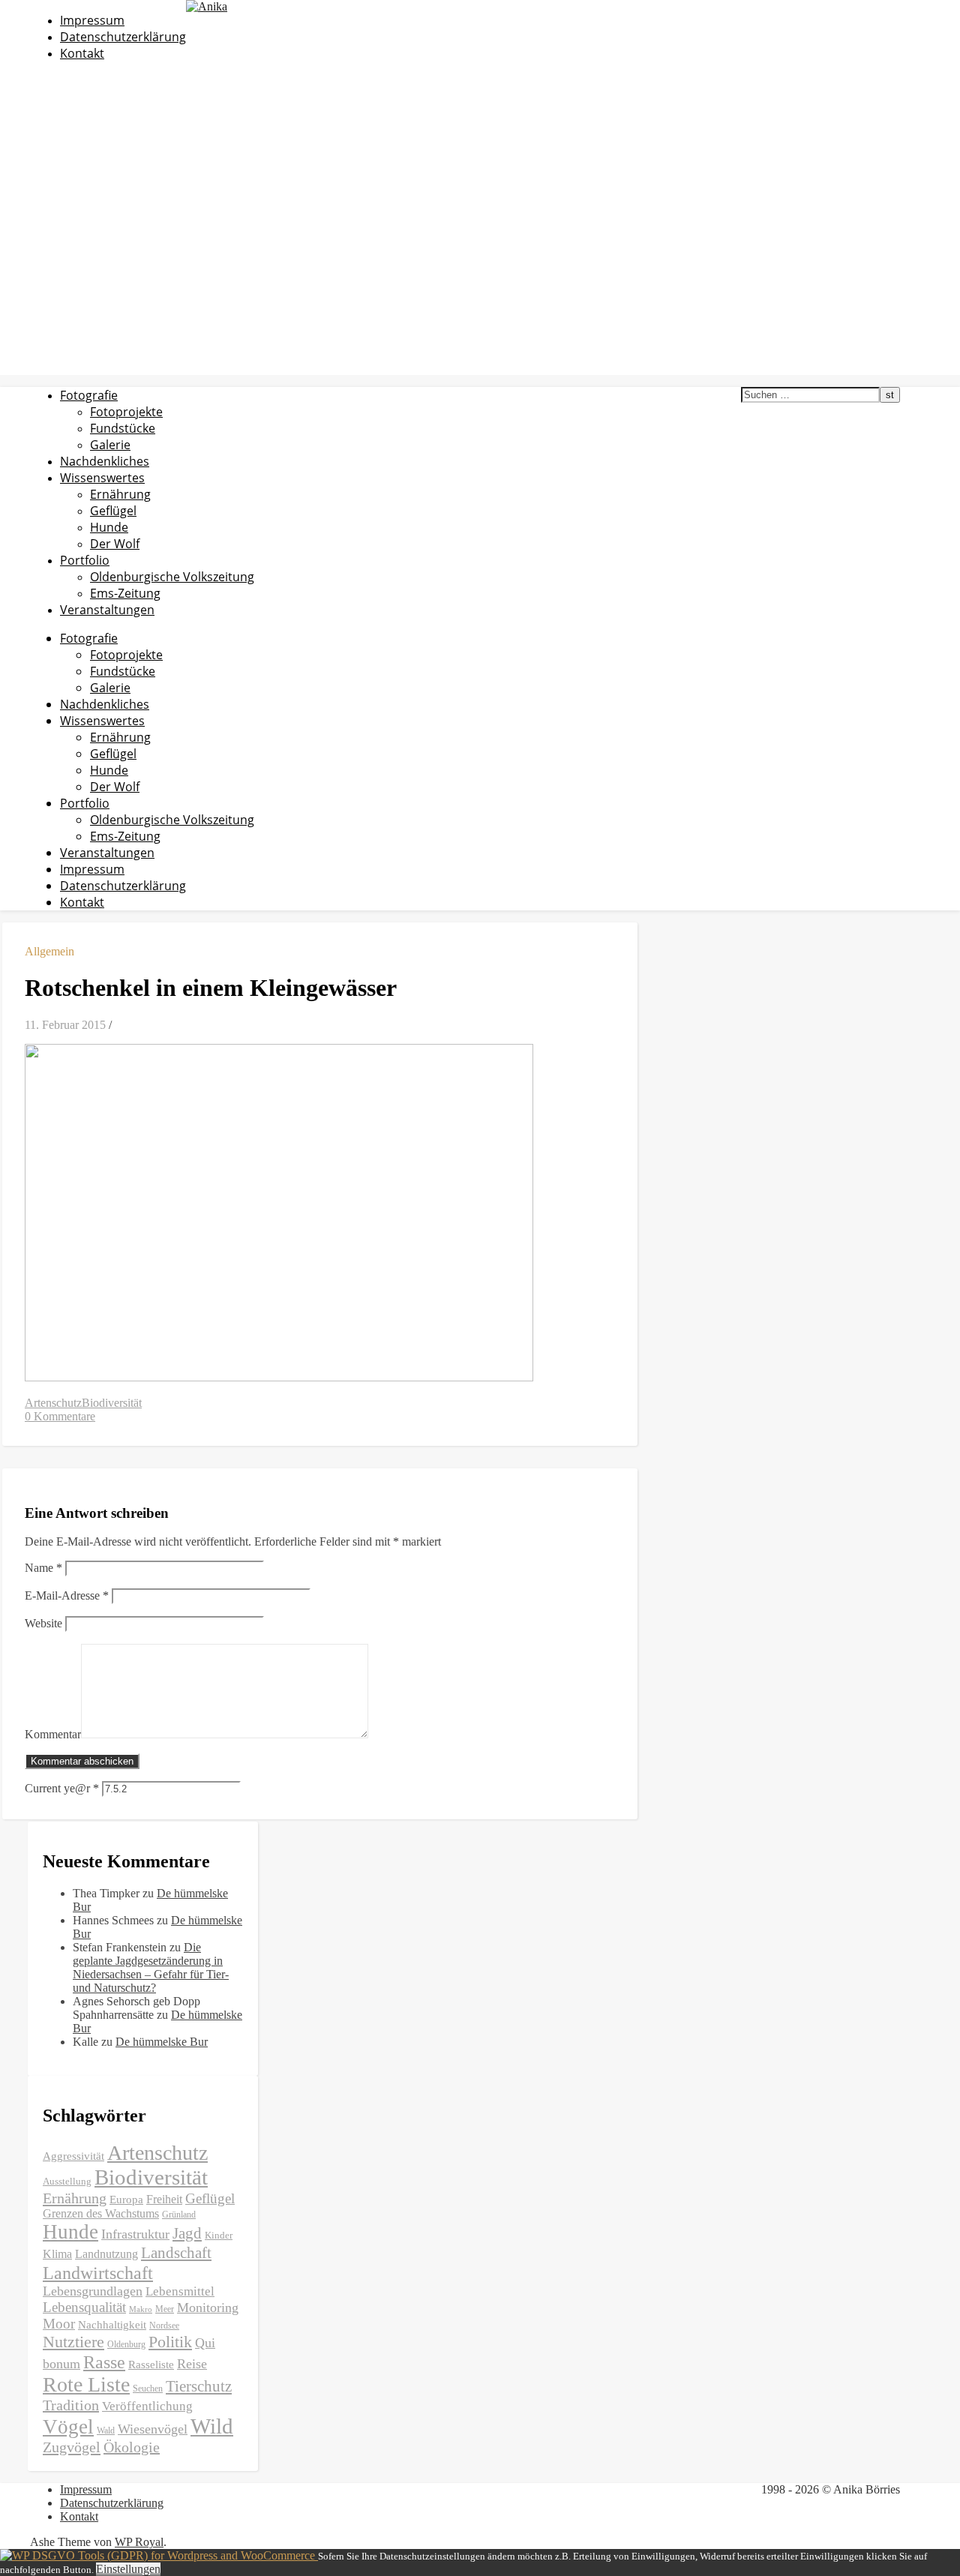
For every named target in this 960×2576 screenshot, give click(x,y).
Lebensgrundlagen (93, 2291)
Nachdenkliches (105, 461)
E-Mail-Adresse (67, 1595)
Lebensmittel (180, 2291)
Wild (212, 2426)
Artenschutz (53, 1403)
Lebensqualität (84, 2307)
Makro (141, 2309)
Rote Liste (86, 2384)
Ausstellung (67, 2181)
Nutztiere (73, 2342)
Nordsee (164, 2326)
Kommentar (53, 1734)
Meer (165, 2309)
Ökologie (132, 2447)
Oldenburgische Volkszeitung (172, 577)
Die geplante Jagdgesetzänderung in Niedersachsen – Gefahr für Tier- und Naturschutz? (151, 1967)
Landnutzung (106, 2254)
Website (43, 1623)
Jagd (187, 2233)
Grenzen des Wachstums (101, 2213)
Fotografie (89, 395)
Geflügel (113, 511)
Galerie (110, 445)
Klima (57, 2254)
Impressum (92, 20)
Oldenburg (126, 2344)
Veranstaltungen (107, 610)
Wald (106, 2431)
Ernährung (120, 494)
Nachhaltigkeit (112, 2325)
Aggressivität (73, 2156)
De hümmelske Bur (162, 2042)
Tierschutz (199, 2386)
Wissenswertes (102, 478)
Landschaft (176, 2253)
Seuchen (148, 2389)
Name (43, 1568)
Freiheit (164, 2199)
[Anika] (207, 6)
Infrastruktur (135, 2234)
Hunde (109, 527)
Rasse (104, 2362)
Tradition (71, 2405)
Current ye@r (62, 1788)
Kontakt (82, 53)
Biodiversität (112, 1403)
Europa (126, 2200)
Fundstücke (123, 428)
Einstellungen (128, 2569)
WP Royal (139, 2542)
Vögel (68, 2427)
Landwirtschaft (98, 2273)
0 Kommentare (60, 1416)
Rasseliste (151, 2365)
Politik (170, 2342)
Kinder (219, 2235)
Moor (59, 2324)
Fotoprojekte (126, 412)
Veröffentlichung (147, 2406)
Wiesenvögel (153, 2429)
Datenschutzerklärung (123, 37)
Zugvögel (72, 2447)
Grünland (179, 2215)
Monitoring (208, 2308)
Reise (192, 2364)
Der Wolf (115, 544)
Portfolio (85, 560)
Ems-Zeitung (125, 593)
